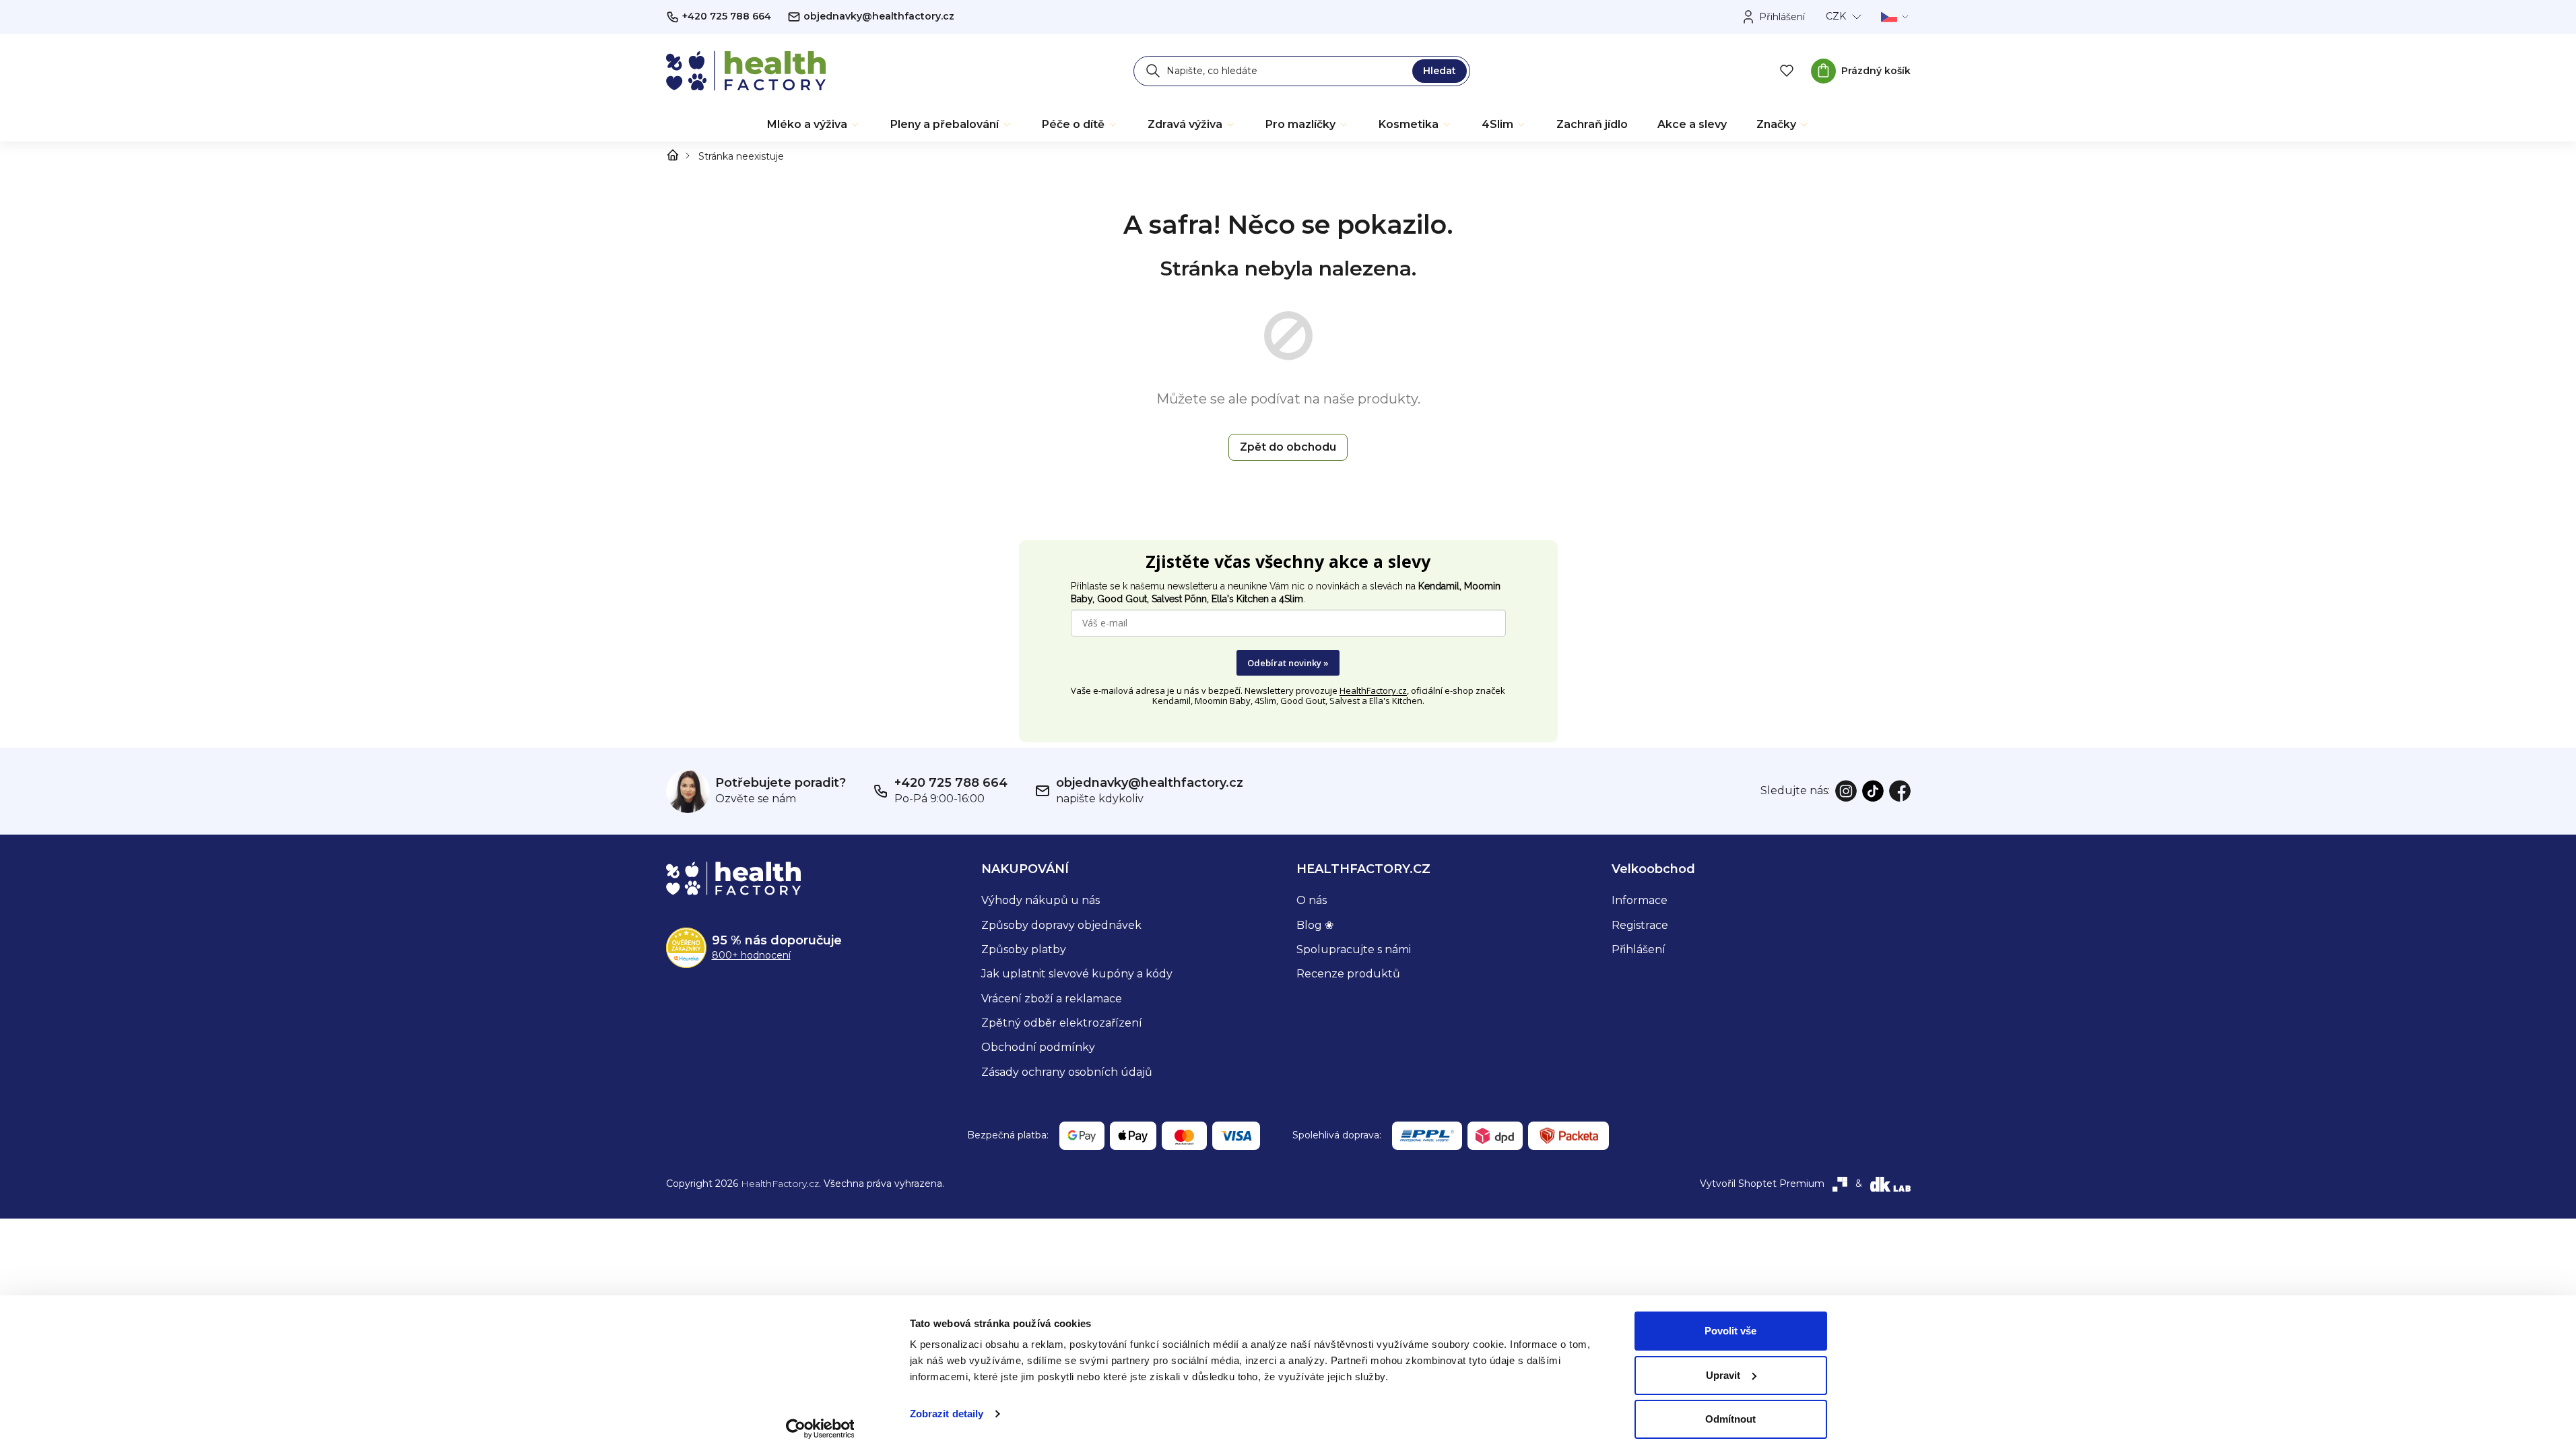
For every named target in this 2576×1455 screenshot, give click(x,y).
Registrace (1640, 925)
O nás (1312, 900)
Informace (1640, 900)
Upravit (1723, 1375)
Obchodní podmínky (1038, 1047)
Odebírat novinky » (1288, 663)
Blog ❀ (1315, 925)
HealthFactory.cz (1373, 690)
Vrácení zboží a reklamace (1052, 999)
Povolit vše (1730, 1331)
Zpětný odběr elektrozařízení (1062, 1023)
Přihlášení (1639, 949)
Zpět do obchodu (1288, 447)
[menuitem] (814, 125)
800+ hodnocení (751, 955)
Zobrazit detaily (947, 1414)
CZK (1836, 16)
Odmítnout (1730, 1419)
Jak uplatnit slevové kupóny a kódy (1077, 974)
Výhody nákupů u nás (1041, 900)
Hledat (1440, 71)
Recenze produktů (1348, 974)
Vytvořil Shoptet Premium (1762, 1184)
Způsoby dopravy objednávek (1061, 925)
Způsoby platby (1024, 949)
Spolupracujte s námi (1354, 949)
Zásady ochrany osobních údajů (1067, 1072)
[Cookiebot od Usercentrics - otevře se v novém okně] (820, 1429)
